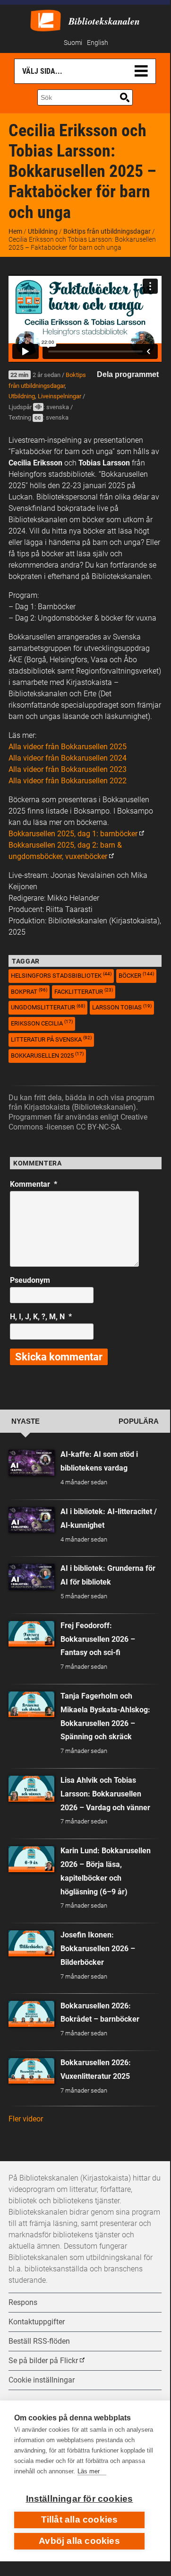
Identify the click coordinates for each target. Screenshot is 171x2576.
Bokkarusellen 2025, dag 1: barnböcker (73, 834)
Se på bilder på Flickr (43, 2361)
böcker (136, 975)
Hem (15, 231)
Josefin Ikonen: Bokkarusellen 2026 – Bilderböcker (98, 1949)
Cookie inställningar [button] (42, 2380)
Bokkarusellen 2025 (47, 1055)
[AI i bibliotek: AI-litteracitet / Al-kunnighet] (31, 1520)
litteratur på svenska (51, 1039)
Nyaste (26, 1421)
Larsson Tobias (122, 1007)
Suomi (73, 43)
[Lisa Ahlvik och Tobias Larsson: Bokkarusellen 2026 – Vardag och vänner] (31, 1789)
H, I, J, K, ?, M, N (41, 1317)
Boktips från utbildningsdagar (107, 231)
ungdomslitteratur (48, 1007)
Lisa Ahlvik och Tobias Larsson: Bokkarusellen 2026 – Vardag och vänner (105, 1794)
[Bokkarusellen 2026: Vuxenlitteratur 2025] (31, 2071)
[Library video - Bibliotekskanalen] (46, 20)
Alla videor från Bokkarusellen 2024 (68, 758)
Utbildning (43, 231)
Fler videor (26, 2119)
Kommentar (34, 1184)
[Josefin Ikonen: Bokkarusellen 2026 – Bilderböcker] (31, 1943)
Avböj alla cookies (79, 2541)
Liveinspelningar (60, 396)
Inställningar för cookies (80, 2499)
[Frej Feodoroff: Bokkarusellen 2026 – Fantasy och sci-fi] (31, 1634)
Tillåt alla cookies (80, 2519)
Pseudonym (30, 1280)
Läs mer (89, 2471)
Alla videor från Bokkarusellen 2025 (68, 747)
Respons (23, 2302)
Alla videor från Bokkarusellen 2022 (68, 781)
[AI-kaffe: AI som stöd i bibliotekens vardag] (31, 1463)
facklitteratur (84, 991)
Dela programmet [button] (128, 374)
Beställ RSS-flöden (39, 2341)
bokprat (29, 991)
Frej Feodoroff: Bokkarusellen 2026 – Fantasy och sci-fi (98, 1639)
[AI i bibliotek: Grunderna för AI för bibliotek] (31, 1577)
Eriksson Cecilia (42, 1023)
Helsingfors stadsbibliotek (61, 975)
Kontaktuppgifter (37, 2322)
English (98, 43)
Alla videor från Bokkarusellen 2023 (68, 769)
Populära (139, 1421)
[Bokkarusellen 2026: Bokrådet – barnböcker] (31, 2014)
